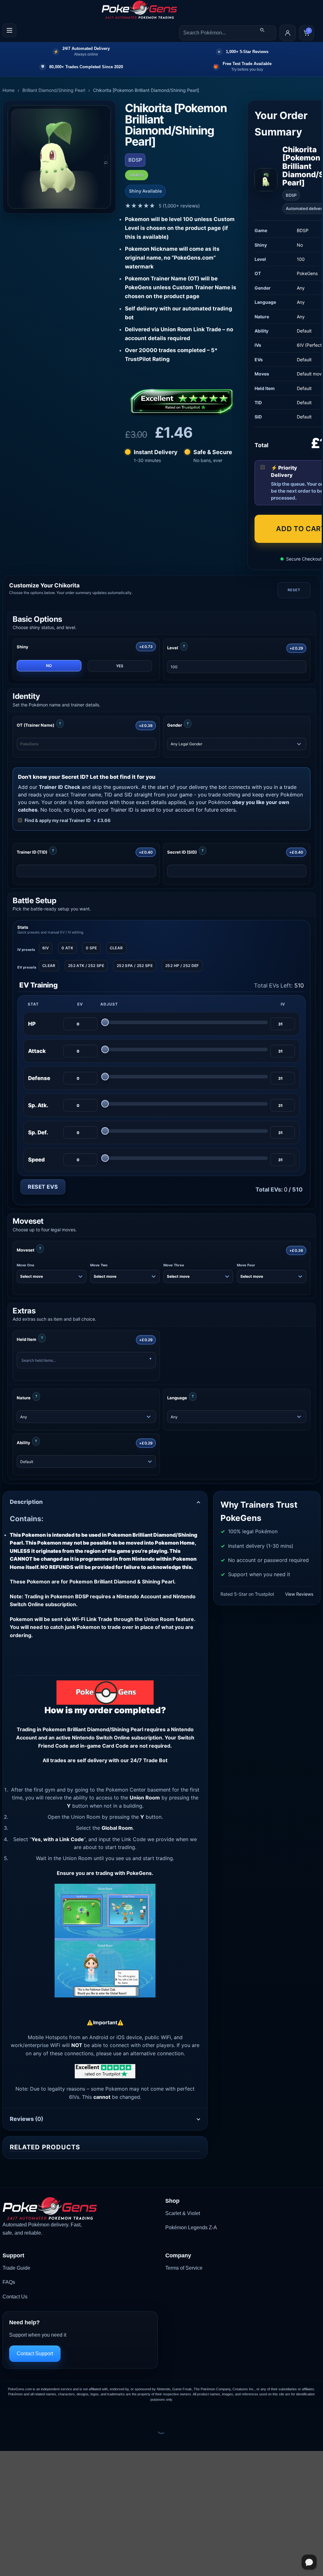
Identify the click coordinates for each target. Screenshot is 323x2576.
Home (9, 90)
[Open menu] (9, 30)
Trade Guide (16, 2268)
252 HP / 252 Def (182, 966)
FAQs (9, 2282)
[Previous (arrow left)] (6, 2440)
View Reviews (299, 1594)
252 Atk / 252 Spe (86, 966)
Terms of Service (184, 2268)
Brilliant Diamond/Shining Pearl (54, 90)
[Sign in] (288, 33)
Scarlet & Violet (183, 2213)
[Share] (43, 2413)
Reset (294, 590)
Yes (120, 666)
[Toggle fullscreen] (25, 2413)
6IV (46, 948)
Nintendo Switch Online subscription (117, 1738)
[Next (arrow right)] (25, 2440)
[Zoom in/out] (6, 2413)
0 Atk (67, 948)
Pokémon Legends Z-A (191, 2228)
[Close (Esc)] (62, 2413)
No (49, 666)
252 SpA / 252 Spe (135, 966)
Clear (116, 948)
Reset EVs (43, 1187)
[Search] (262, 30)
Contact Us (15, 2297)
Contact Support (35, 2354)
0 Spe (91, 948)
